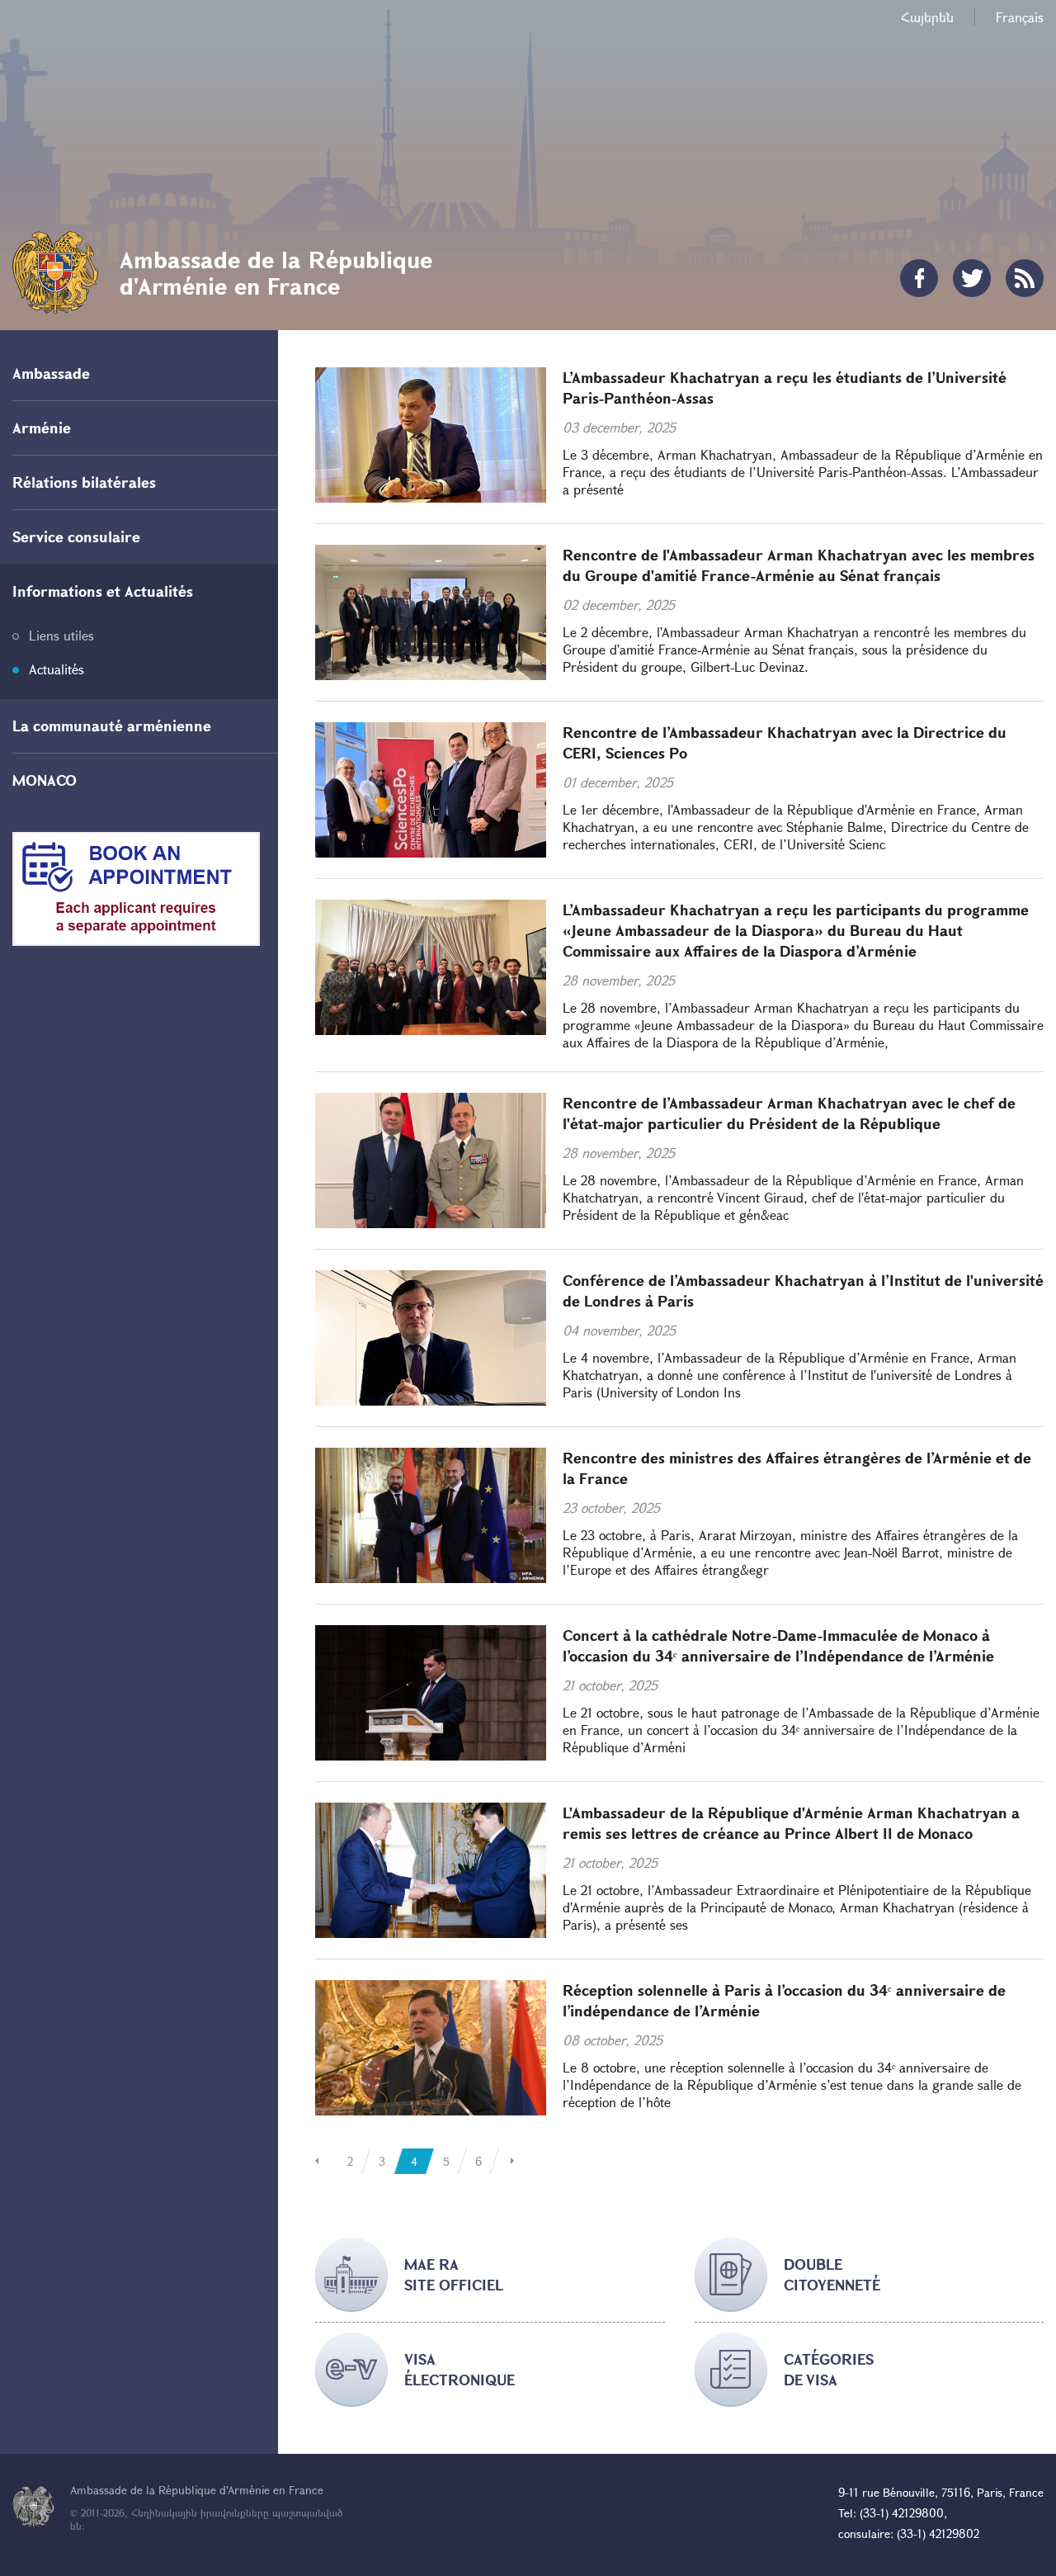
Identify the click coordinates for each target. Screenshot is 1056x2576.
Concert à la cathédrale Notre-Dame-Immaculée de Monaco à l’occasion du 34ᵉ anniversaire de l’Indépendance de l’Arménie (778, 1645)
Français (1020, 17)
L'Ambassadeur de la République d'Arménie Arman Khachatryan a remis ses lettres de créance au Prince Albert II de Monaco (791, 1823)
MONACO (45, 780)
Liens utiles (61, 635)
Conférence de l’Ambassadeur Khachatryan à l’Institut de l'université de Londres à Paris (803, 1290)
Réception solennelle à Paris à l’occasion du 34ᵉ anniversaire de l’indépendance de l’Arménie (784, 2000)
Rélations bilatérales (84, 482)
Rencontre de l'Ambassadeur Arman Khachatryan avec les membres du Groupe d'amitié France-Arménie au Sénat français (799, 565)
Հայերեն (927, 17)
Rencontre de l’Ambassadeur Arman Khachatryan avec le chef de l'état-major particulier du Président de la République (789, 1113)
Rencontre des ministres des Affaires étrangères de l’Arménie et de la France (797, 1468)
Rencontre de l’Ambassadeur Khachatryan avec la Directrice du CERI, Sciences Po (785, 742)
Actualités (57, 669)
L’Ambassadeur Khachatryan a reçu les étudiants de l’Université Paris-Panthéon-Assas (785, 388)
